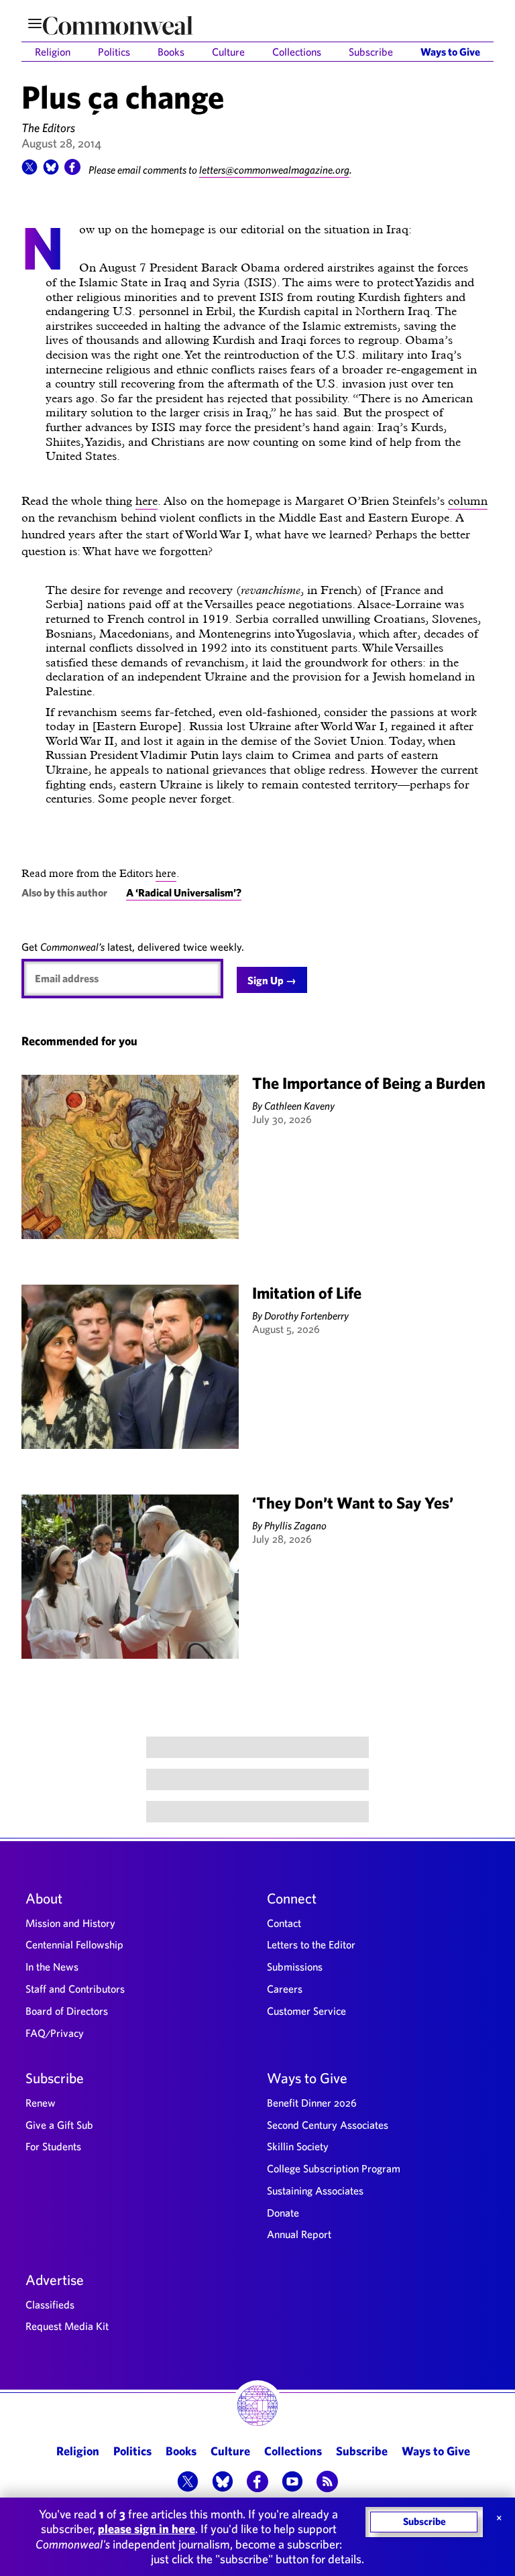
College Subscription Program (334, 2168)
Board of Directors (67, 2011)
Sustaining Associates (315, 2190)
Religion (53, 52)
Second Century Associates (328, 2125)
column (468, 501)
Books (171, 52)
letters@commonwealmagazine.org (274, 170)
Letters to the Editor (311, 1944)
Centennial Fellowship (74, 1944)
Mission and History (70, 1923)
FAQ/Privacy (55, 2033)
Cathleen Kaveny (299, 1106)
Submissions (295, 1967)
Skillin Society (298, 2146)
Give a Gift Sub (59, 2125)
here (147, 501)
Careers (285, 1989)
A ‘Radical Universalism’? (184, 892)
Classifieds (50, 2304)
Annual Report (299, 2234)
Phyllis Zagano (295, 1525)
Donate (283, 2213)
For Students (53, 2146)
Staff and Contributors (75, 1989)
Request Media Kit (67, 2326)
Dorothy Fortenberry (306, 1315)
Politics (114, 52)
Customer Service (306, 2011)
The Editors (48, 128)
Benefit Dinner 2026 (312, 2103)
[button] (30, 171)
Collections (297, 52)
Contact (284, 1923)
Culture (228, 52)
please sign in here (147, 2529)
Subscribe (371, 52)
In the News (52, 1967)
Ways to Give (450, 52)
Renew (41, 2103)
